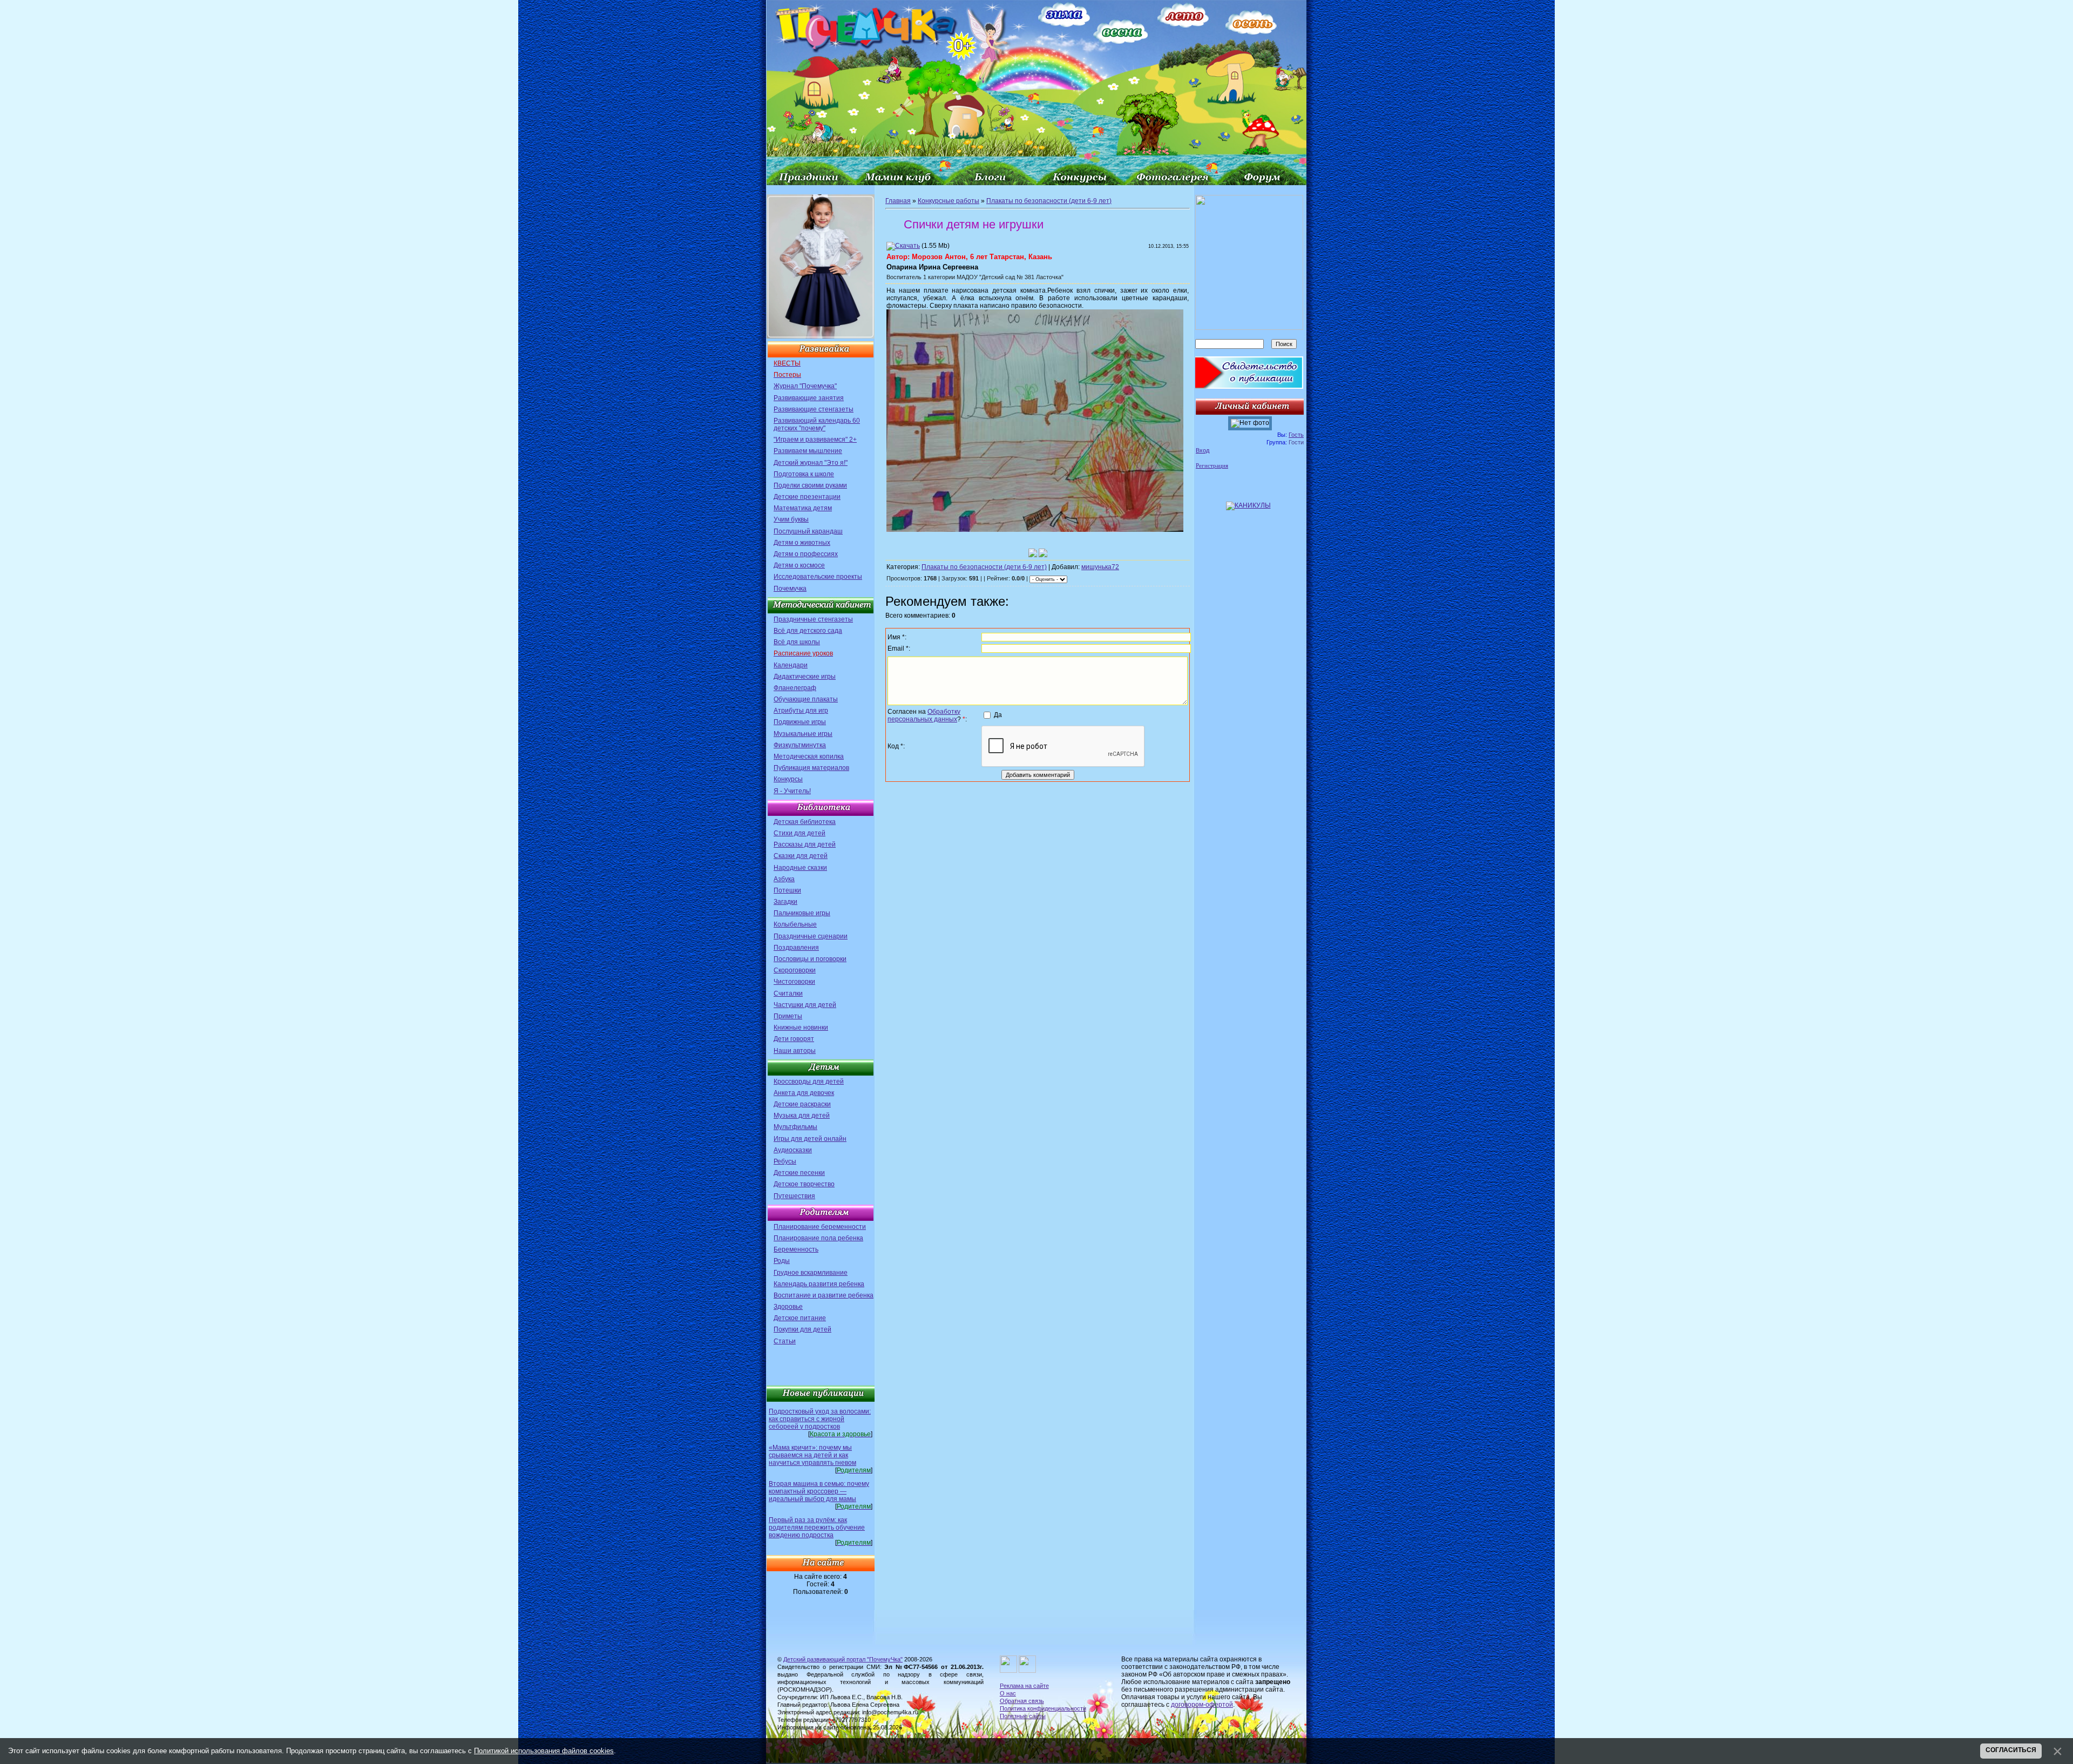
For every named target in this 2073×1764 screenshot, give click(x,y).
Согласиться (2011, 1750)
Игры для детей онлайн (810, 1139)
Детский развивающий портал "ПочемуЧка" (843, 1659)
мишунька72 (1100, 567)
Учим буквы (791, 519)
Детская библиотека (805, 822)
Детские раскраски (802, 1104)
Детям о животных (802, 543)
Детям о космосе (799, 565)
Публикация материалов (811, 768)
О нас (1008, 1693)
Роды (782, 1261)
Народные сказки (800, 868)
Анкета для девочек (804, 1093)
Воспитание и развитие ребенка (824, 1295)
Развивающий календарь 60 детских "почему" (817, 424)
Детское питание (800, 1318)
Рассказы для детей (805, 844)
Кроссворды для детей (809, 1082)
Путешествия (794, 1196)
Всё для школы (797, 642)
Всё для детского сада (808, 631)
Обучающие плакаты (806, 699)
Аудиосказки (793, 1150)
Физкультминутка (800, 745)
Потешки (787, 890)
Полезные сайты (1023, 1716)
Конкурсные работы (949, 201)
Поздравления (796, 948)
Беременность (796, 1249)
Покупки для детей (802, 1329)
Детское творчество (804, 1184)
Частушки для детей (805, 1005)
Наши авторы (795, 1051)
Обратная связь (1022, 1701)
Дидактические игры (805, 677)
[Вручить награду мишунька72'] (1043, 553)
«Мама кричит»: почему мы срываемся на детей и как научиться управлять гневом (812, 1455)
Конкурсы (788, 779)
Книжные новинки (801, 1028)
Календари (791, 665)
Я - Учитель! (792, 791)
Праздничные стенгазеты (813, 619)
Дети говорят (794, 1039)
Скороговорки (795, 970)
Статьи (785, 1341)
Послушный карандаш (808, 531)
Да (998, 715)
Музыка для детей (802, 1116)
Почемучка (790, 589)
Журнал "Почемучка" (805, 386)
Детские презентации (807, 497)
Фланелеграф (795, 688)
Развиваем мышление (808, 451)
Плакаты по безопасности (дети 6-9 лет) (1049, 201)
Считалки (788, 993)
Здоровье (788, 1307)
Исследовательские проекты (818, 577)
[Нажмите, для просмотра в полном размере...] (1035, 530)
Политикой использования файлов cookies (544, 1751)
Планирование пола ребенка (818, 1238)
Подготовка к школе (804, 474)
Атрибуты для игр (801, 711)
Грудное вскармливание (811, 1273)
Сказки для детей (801, 856)
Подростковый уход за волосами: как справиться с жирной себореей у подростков (820, 1419)
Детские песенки (799, 1173)
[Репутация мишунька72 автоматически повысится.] (1033, 553)
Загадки (785, 902)
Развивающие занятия (809, 398)
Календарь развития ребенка (819, 1284)
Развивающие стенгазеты (814, 409)
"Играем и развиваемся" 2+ (815, 440)
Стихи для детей (800, 833)
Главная (898, 201)
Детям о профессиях (806, 554)
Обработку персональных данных (924, 715)
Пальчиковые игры (802, 913)
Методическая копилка (809, 756)
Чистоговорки (794, 982)
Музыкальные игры (803, 734)
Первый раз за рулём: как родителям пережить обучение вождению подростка (817, 1528)
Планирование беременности (820, 1227)
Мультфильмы (795, 1127)
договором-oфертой (1202, 1705)
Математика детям (803, 508)
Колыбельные (795, 924)
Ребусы (785, 1161)
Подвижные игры (800, 722)
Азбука (784, 879)
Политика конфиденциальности (1043, 1708)
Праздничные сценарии (811, 936)
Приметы (788, 1016)
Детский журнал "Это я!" (811, 463)
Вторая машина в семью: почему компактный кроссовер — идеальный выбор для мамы (819, 1491)
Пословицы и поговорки (810, 959)
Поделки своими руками (810, 485)
